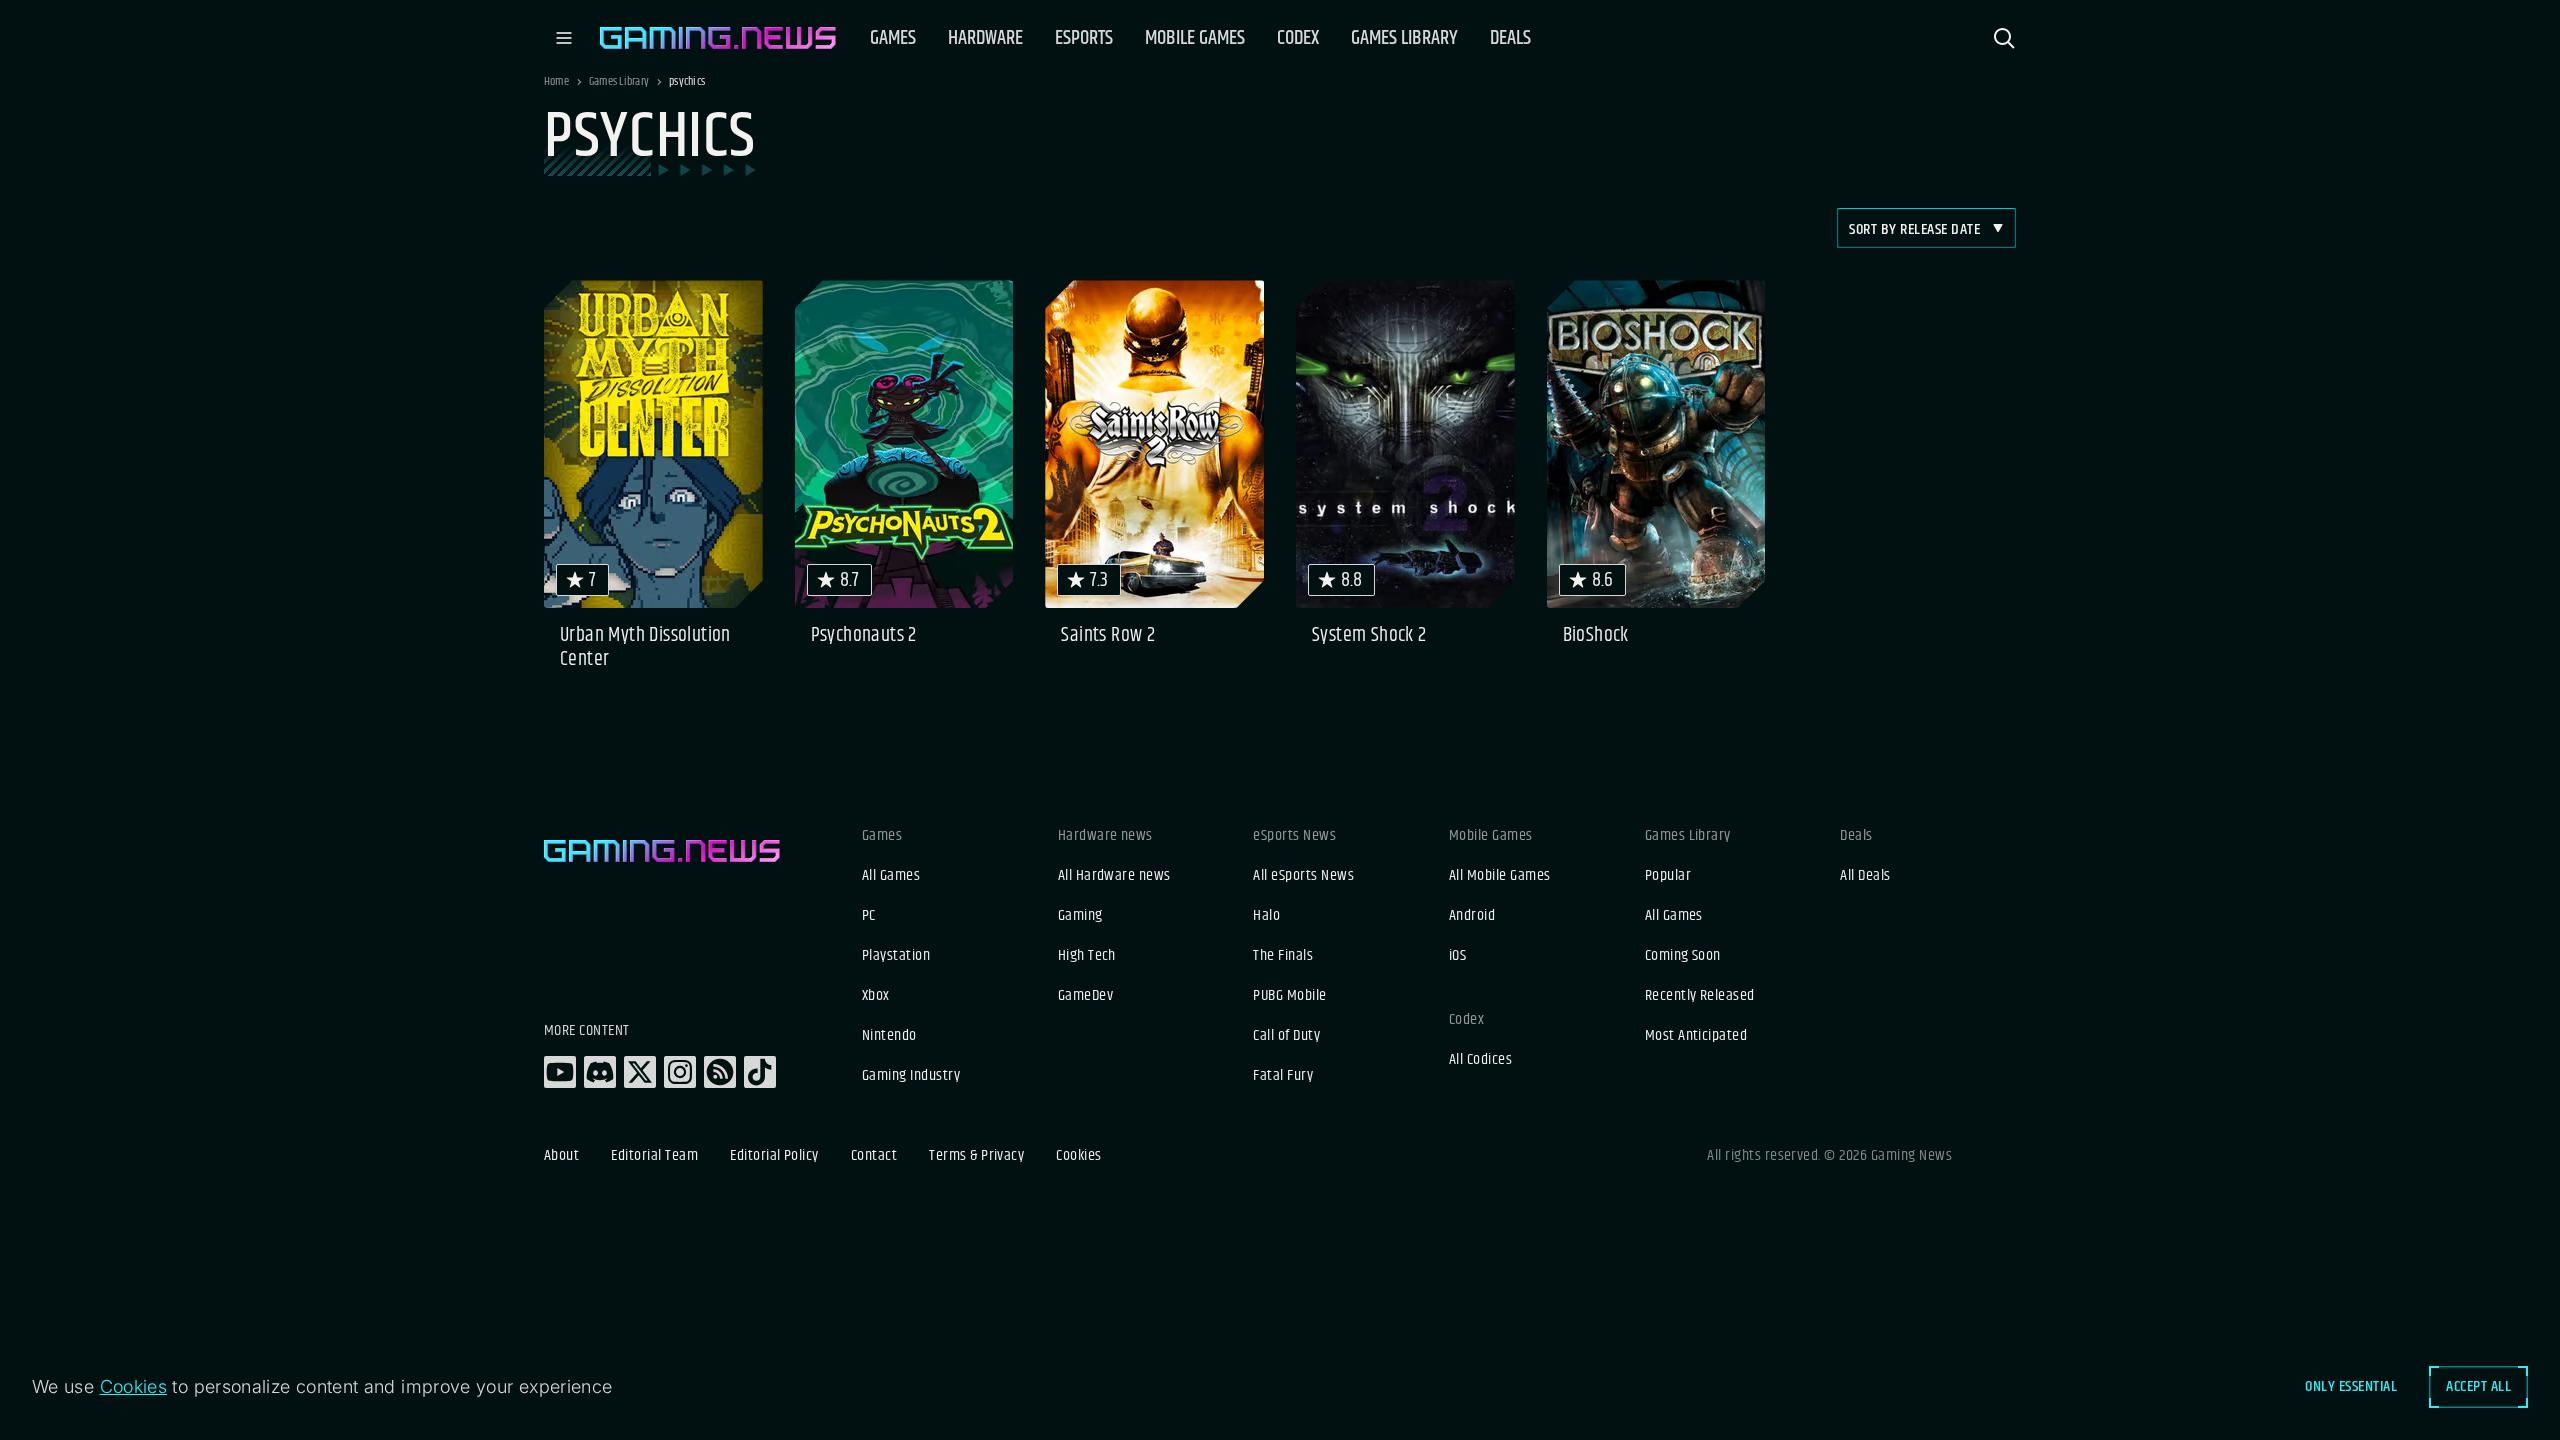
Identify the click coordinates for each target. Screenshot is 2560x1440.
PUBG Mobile (1289, 996)
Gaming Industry (911, 1076)
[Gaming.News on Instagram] (680, 1072)
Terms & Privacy (976, 1156)
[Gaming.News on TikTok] (760, 1072)
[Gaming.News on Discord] (600, 1072)
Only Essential (2351, 1386)
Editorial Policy (774, 1156)
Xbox (876, 996)
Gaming (1080, 916)
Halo (1266, 916)
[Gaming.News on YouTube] (560, 1072)
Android (1472, 916)
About (561, 1156)
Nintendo (889, 1036)
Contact (874, 1156)
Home (556, 82)
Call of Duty (1286, 1036)
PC (869, 916)
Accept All (2478, 1386)
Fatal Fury (1283, 1076)
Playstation (896, 956)
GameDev (1085, 996)
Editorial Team (654, 1156)
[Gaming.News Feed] (720, 1072)
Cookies (1078, 1156)
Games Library (619, 82)
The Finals (1283, 956)
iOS (1457, 956)
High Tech (1087, 956)
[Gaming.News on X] (640, 1072)
